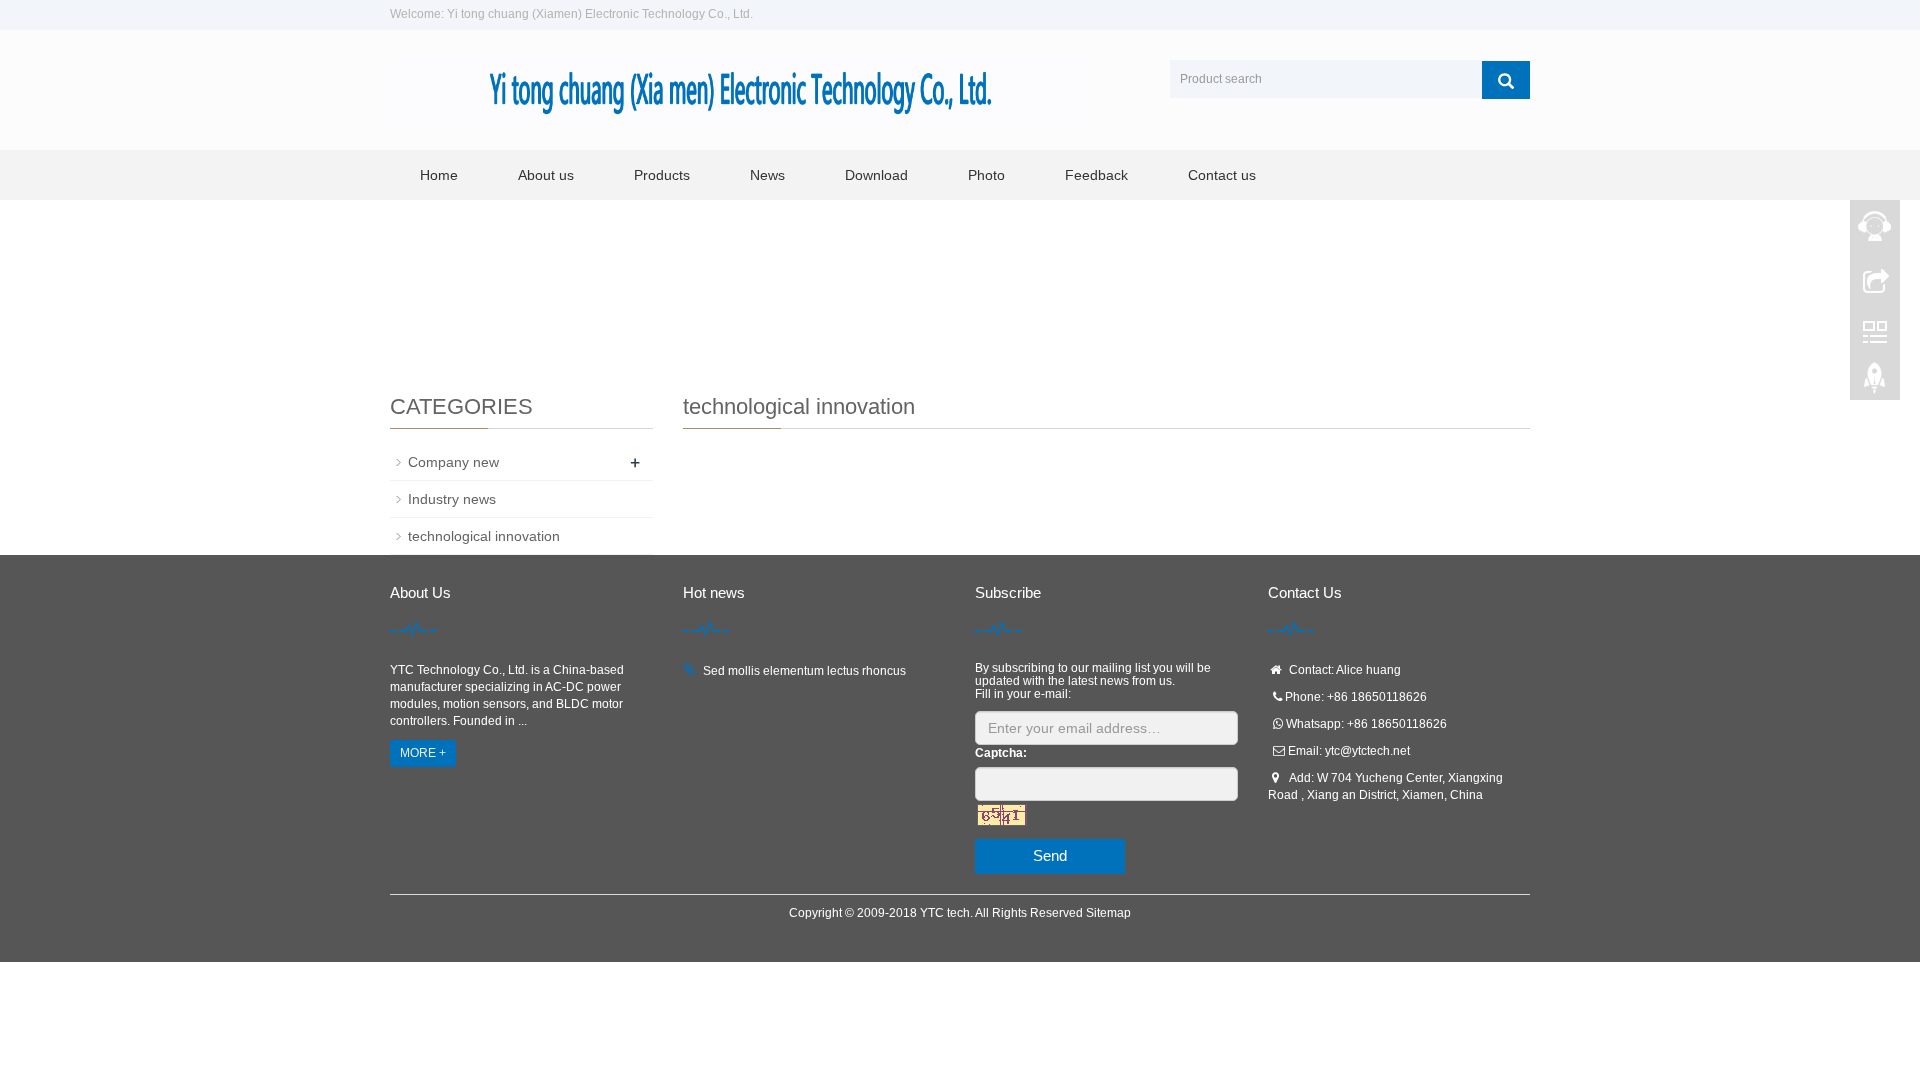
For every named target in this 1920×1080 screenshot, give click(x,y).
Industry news (452, 499)
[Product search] (1506, 80)
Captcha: (1001, 753)
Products (662, 175)
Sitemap (1108, 913)
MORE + (423, 753)
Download (876, 175)
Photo (986, 175)
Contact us (1222, 175)
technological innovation (484, 536)
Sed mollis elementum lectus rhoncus (804, 671)
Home (439, 175)
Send (1050, 855)
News (767, 175)
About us (546, 175)
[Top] (1875, 383)
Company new (453, 462)
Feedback (1096, 175)
